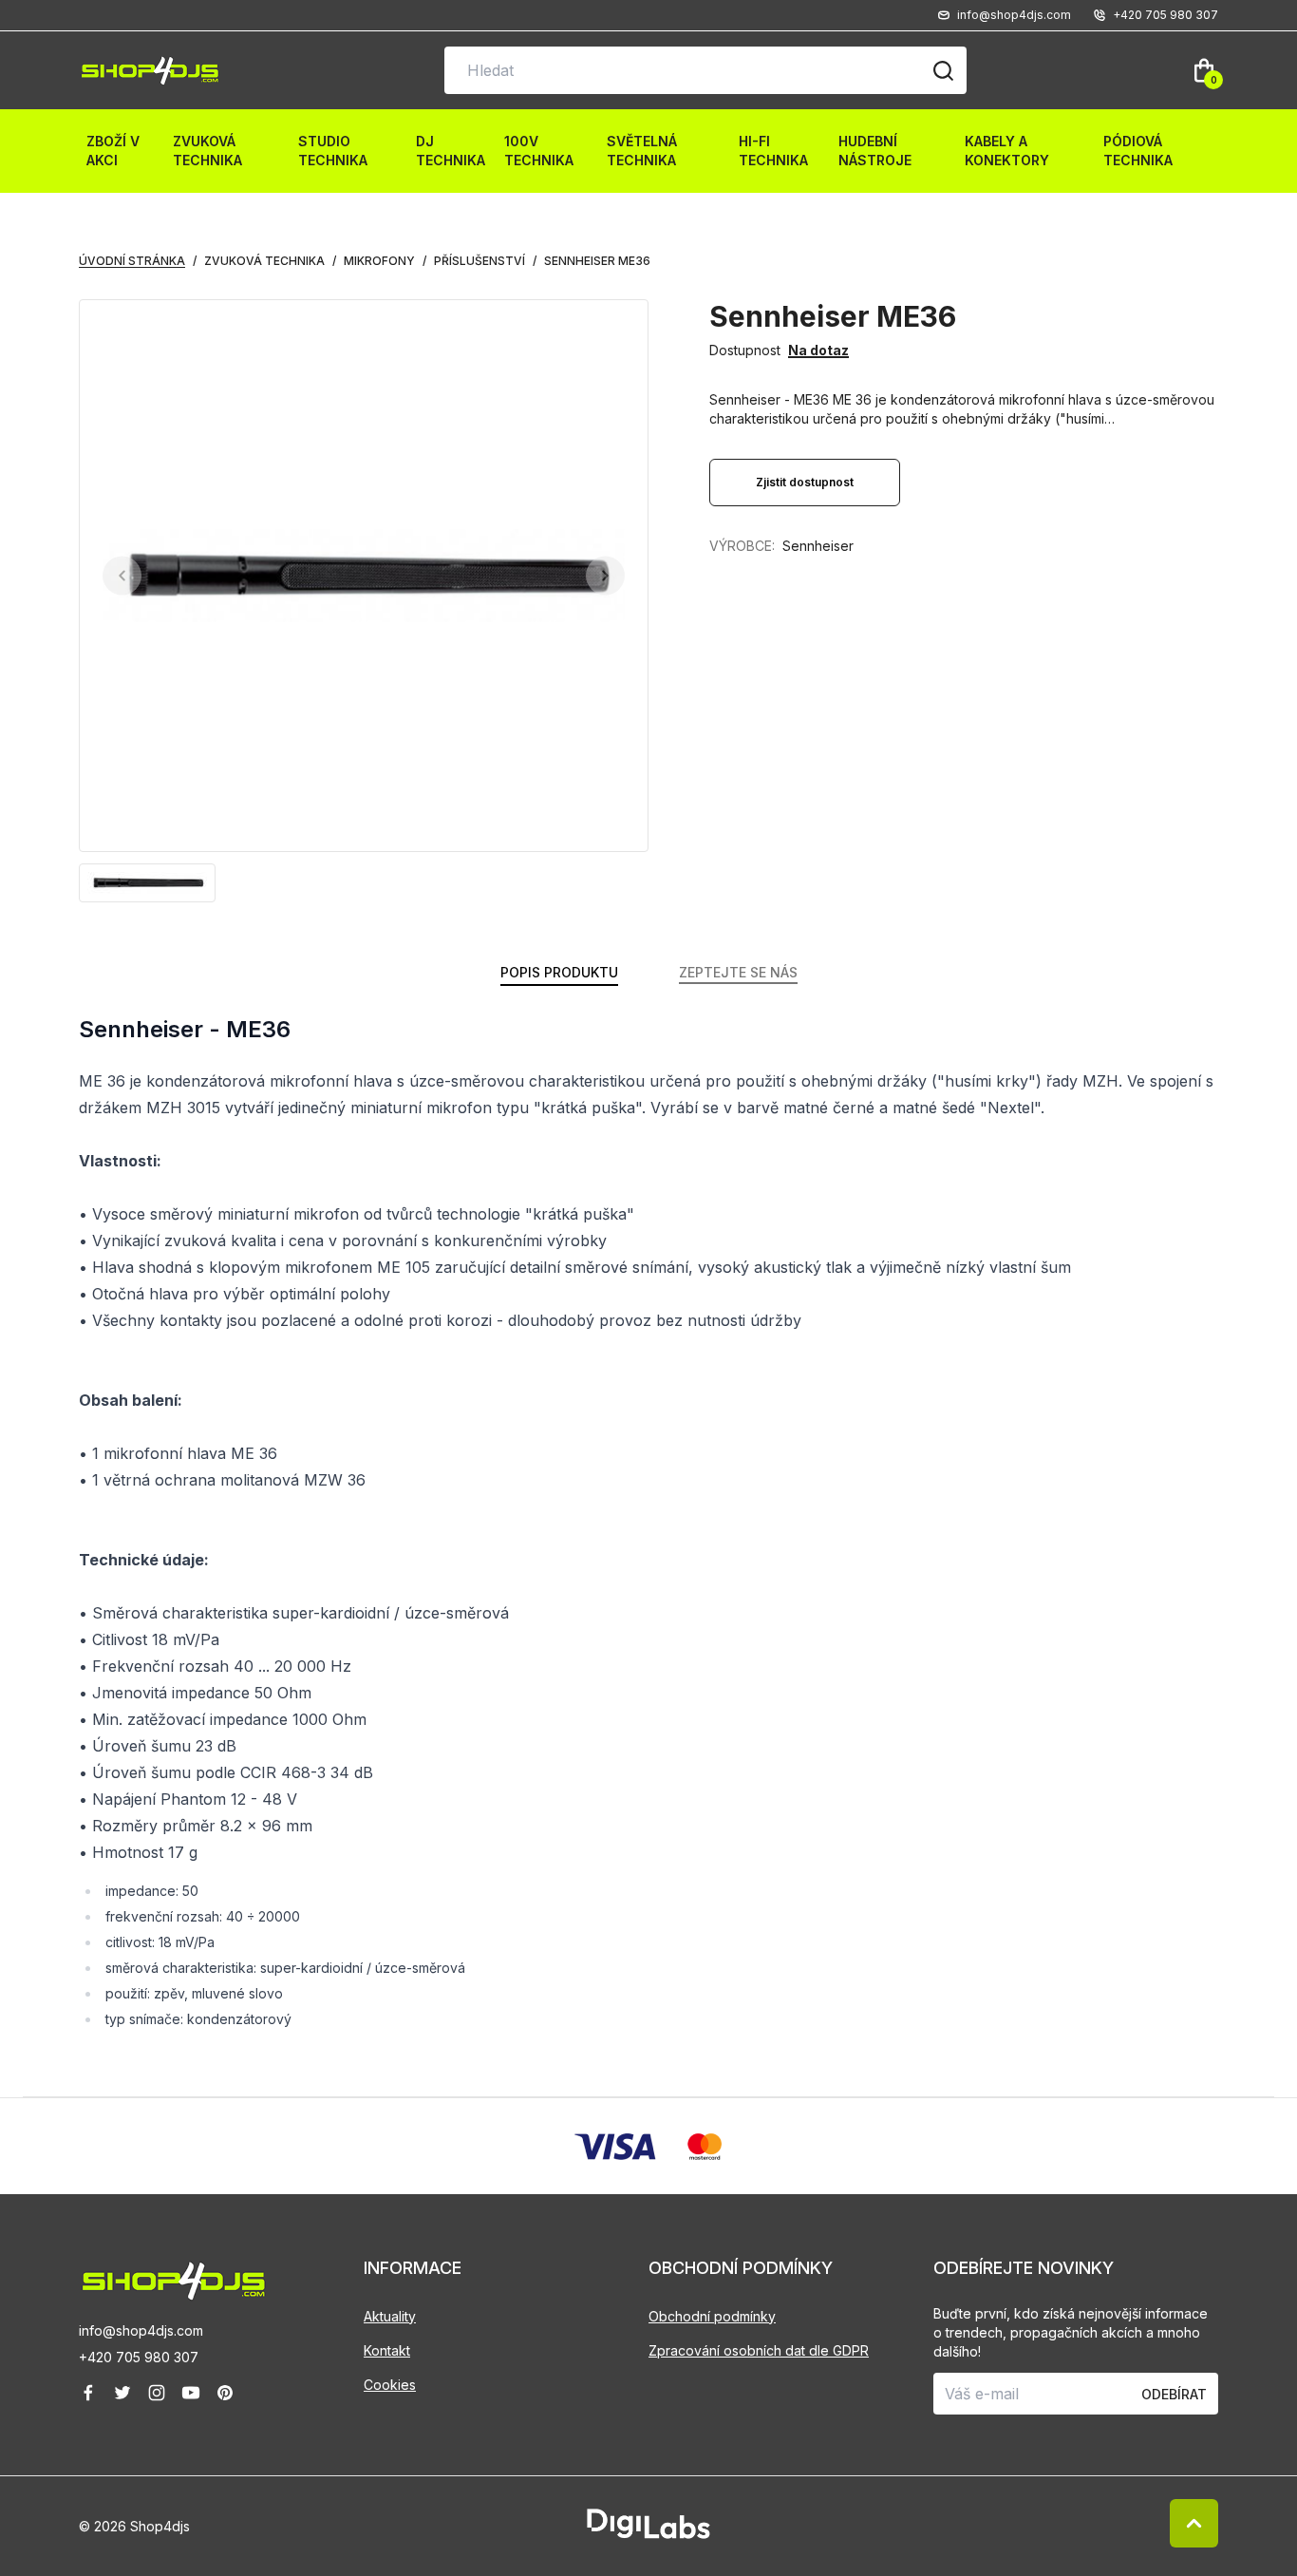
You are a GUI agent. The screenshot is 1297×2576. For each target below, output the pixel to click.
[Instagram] (157, 2393)
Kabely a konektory (1007, 151)
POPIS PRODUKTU (559, 972)
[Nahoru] (1194, 2523)
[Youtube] (191, 2393)
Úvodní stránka (132, 261)
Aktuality (390, 2316)
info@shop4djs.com (141, 2331)
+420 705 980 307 (139, 2358)
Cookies (390, 2385)
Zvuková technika (207, 151)
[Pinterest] (225, 2393)
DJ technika (451, 151)
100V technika (539, 151)
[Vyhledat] (943, 70)
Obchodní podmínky (712, 2316)
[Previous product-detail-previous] (122, 576)
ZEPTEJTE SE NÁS (738, 972)
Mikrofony (379, 261)
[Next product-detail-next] (605, 576)
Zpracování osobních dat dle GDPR (759, 2350)
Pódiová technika (1138, 151)
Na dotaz (818, 350)
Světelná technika (642, 151)
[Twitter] (122, 2393)
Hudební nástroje (875, 151)
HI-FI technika (773, 151)
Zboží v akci (113, 151)
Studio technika (333, 151)
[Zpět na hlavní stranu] (221, 2281)
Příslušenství (479, 261)
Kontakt (387, 2350)
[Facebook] (88, 2393)
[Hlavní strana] (150, 71)
